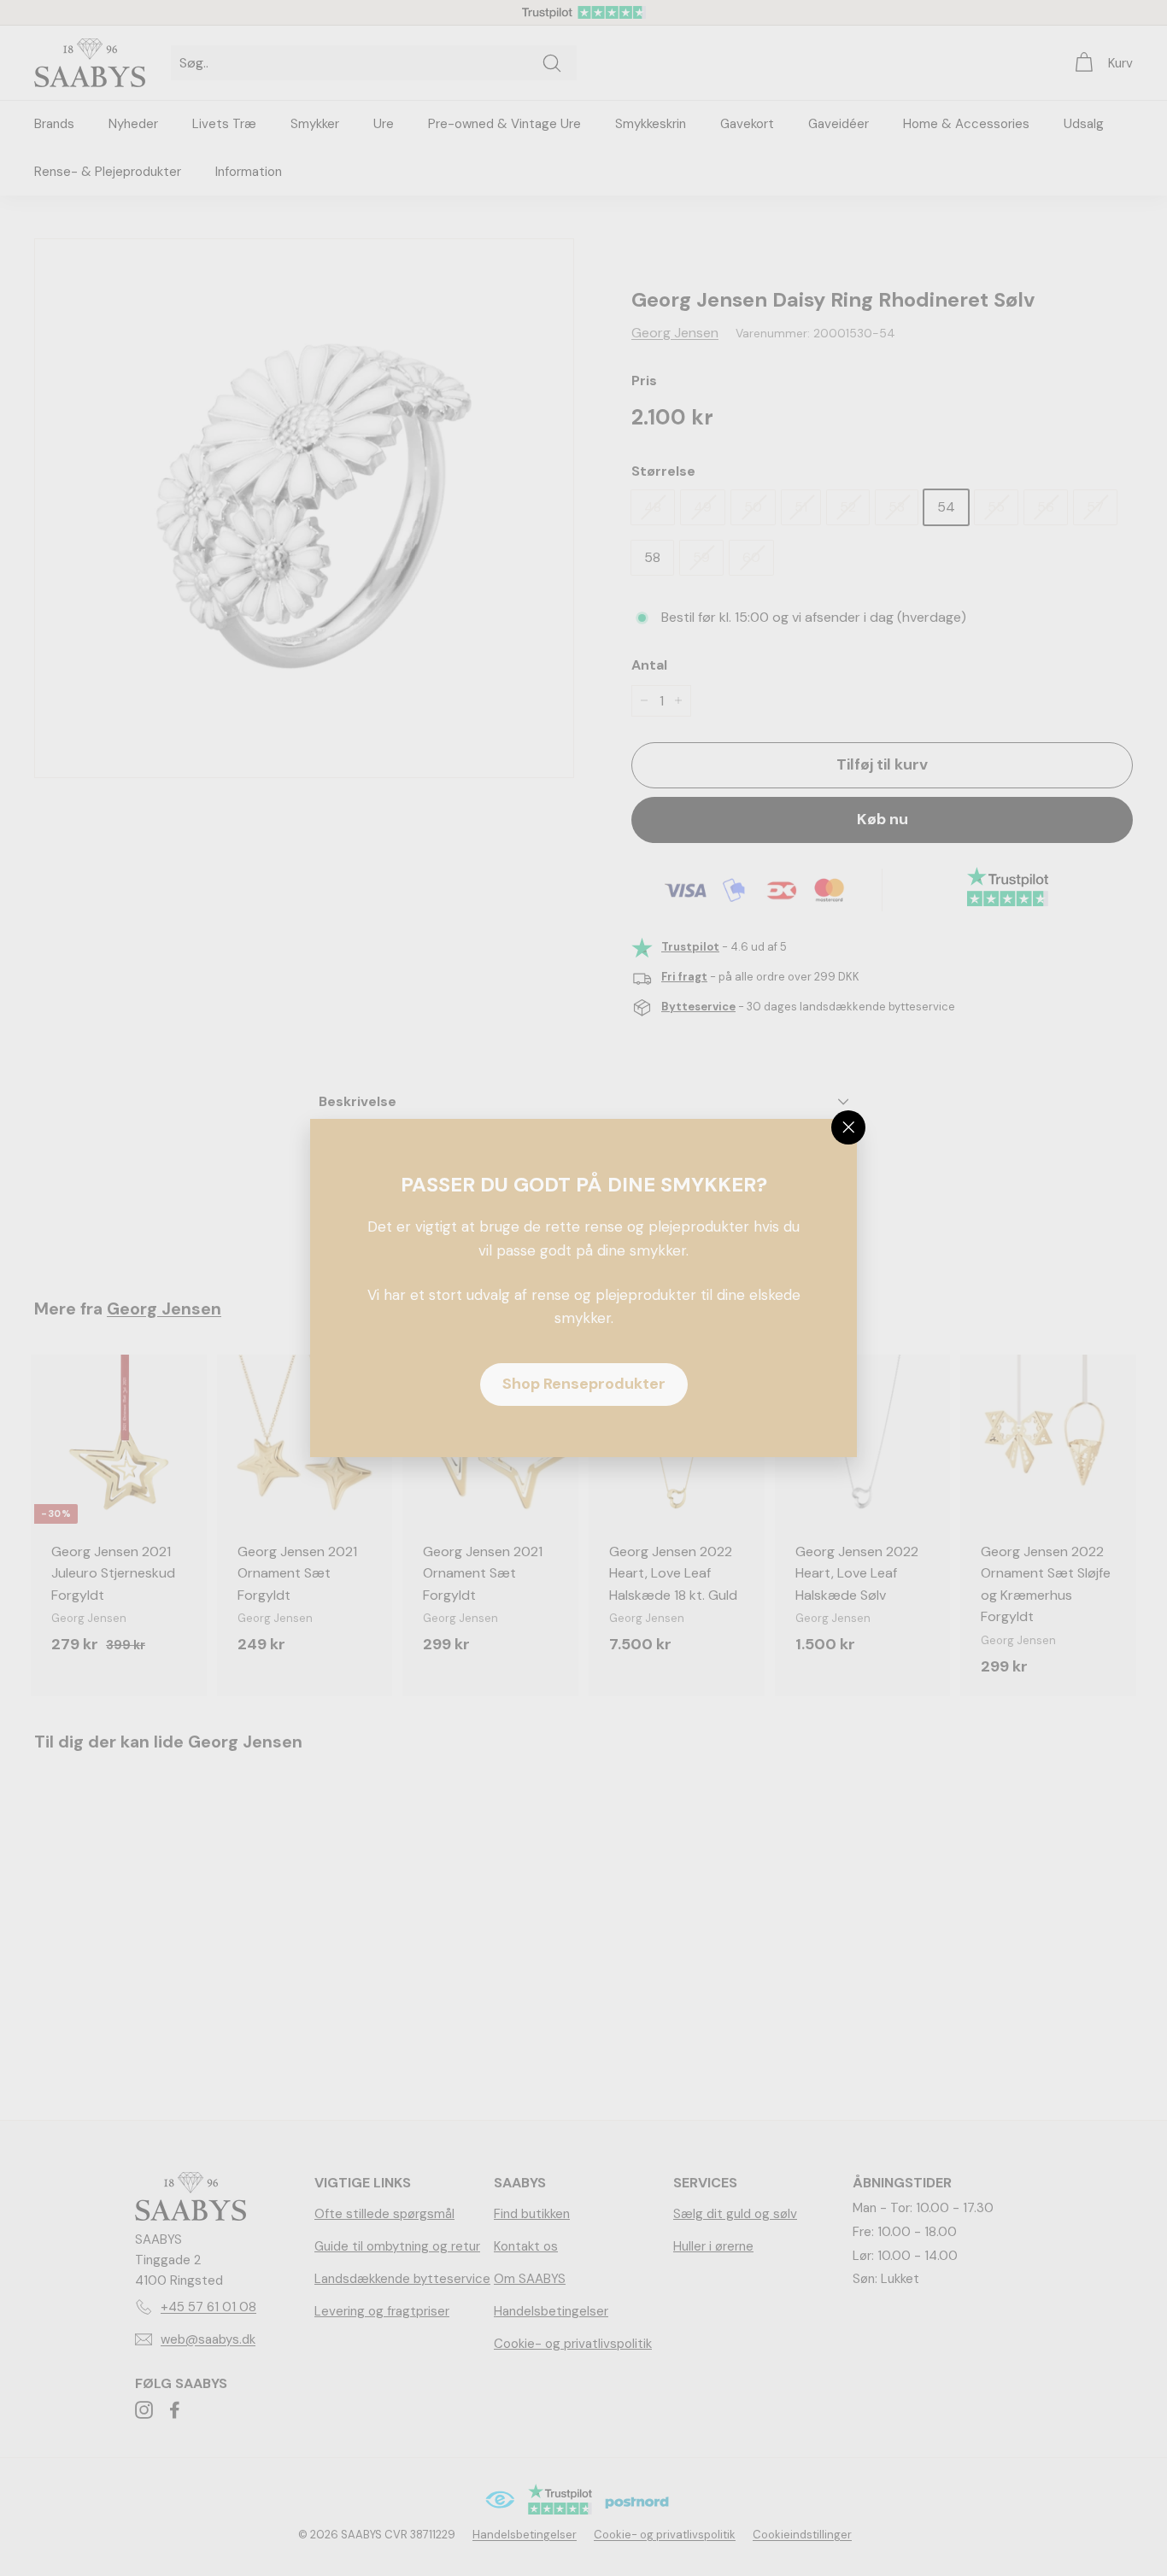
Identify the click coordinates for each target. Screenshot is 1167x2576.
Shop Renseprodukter (584, 1384)
